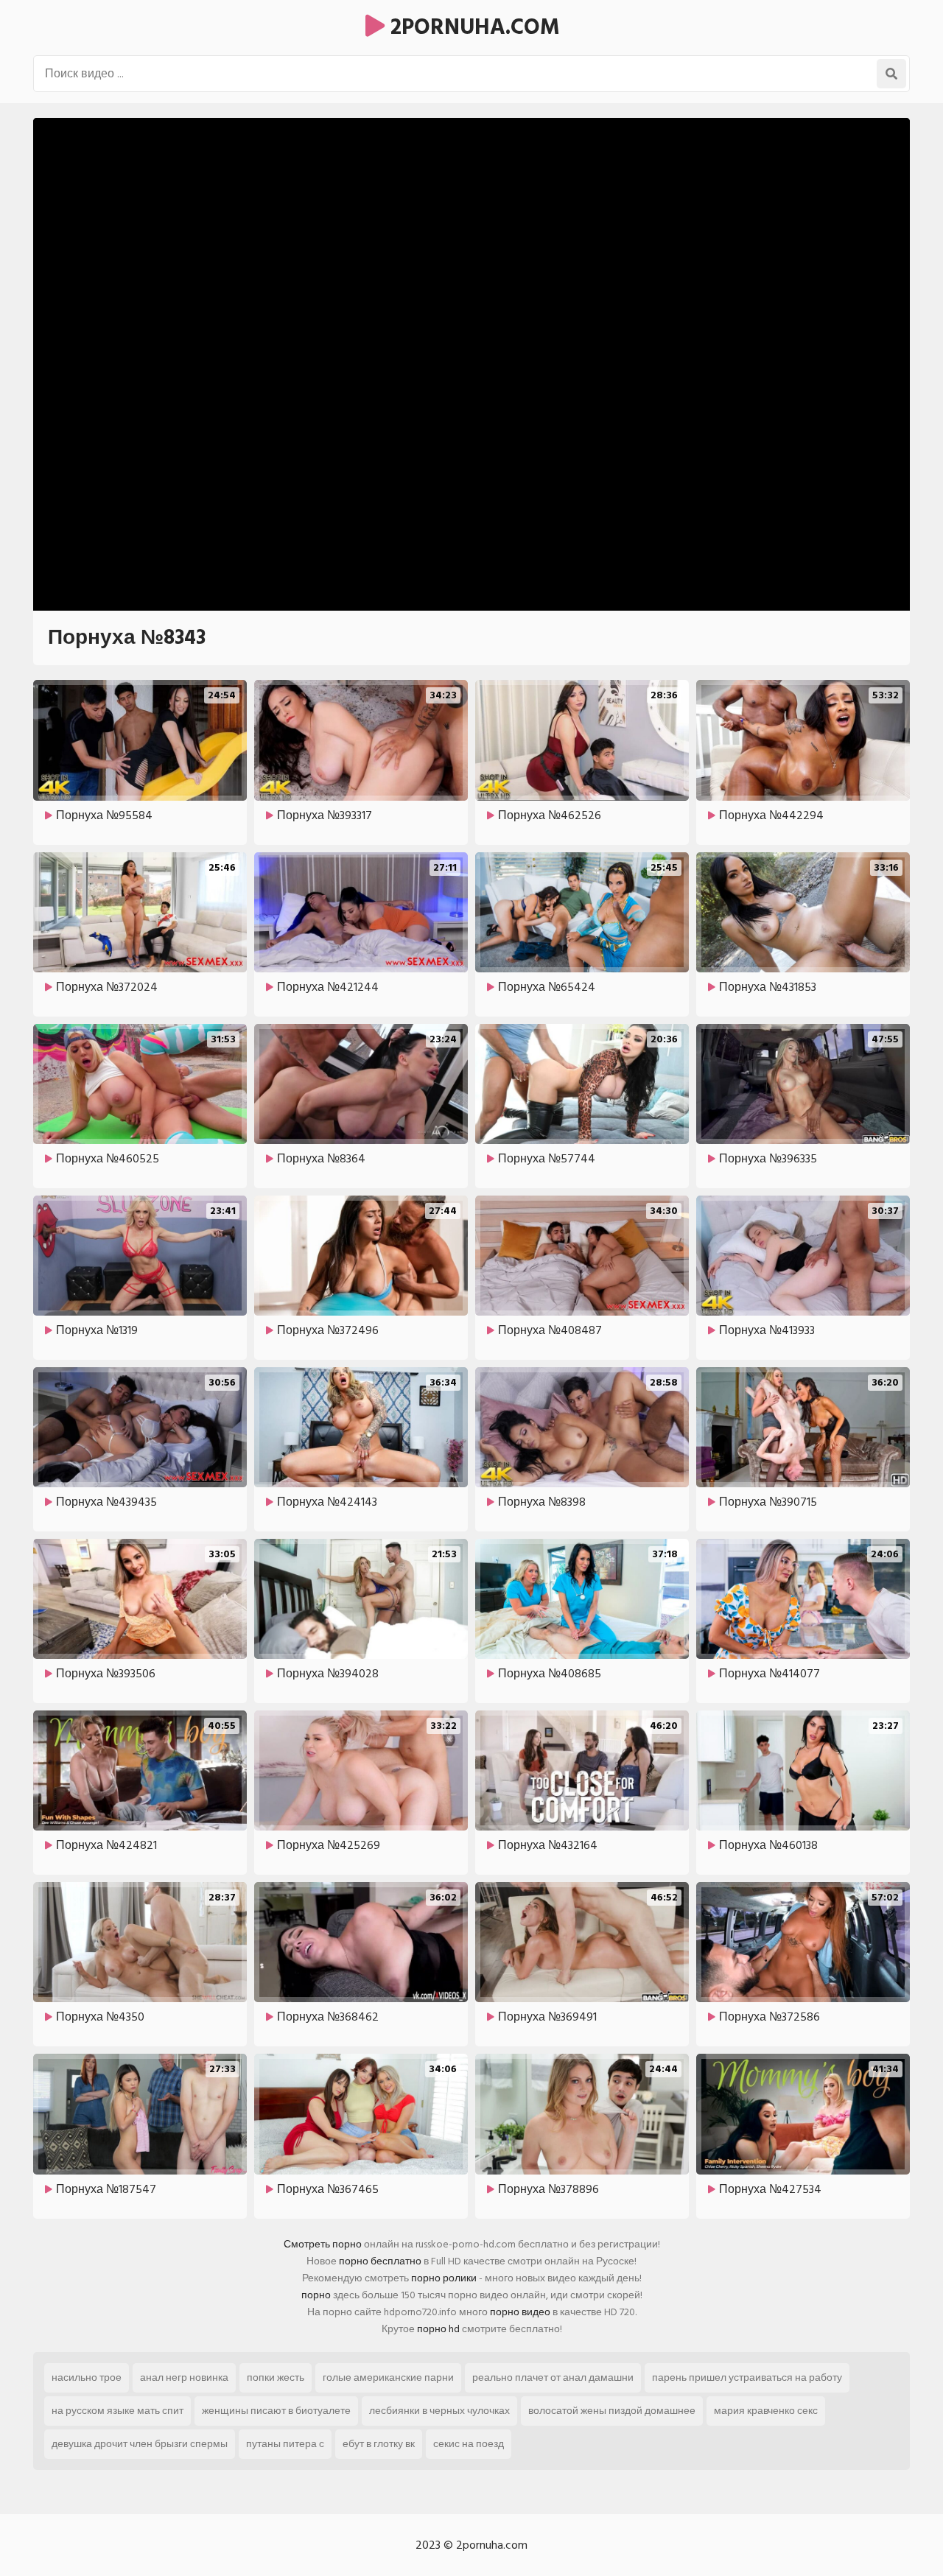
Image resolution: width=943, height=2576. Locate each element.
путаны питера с (285, 2444)
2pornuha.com (472, 27)
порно (316, 2295)
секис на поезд (469, 2444)
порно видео (520, 2312)
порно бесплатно (380, 2261)
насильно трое (87, 2377)
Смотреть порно (323, 2244)
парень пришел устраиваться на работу (747, 2377)
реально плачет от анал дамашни (553, 2377)
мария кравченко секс (766, 2411)
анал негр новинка (184, 2377)
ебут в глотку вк (379, 2444)
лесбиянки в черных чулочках (439, 2411)
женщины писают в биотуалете (276, 2411)
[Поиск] (891, 74)
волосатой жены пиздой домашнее (612, 2411)
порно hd (438, 2329)
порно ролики (444, 2278)
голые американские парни (388, 2377)
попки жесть (276, 2377)
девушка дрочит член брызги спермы (140, 2444)
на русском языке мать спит (118, 2411)
